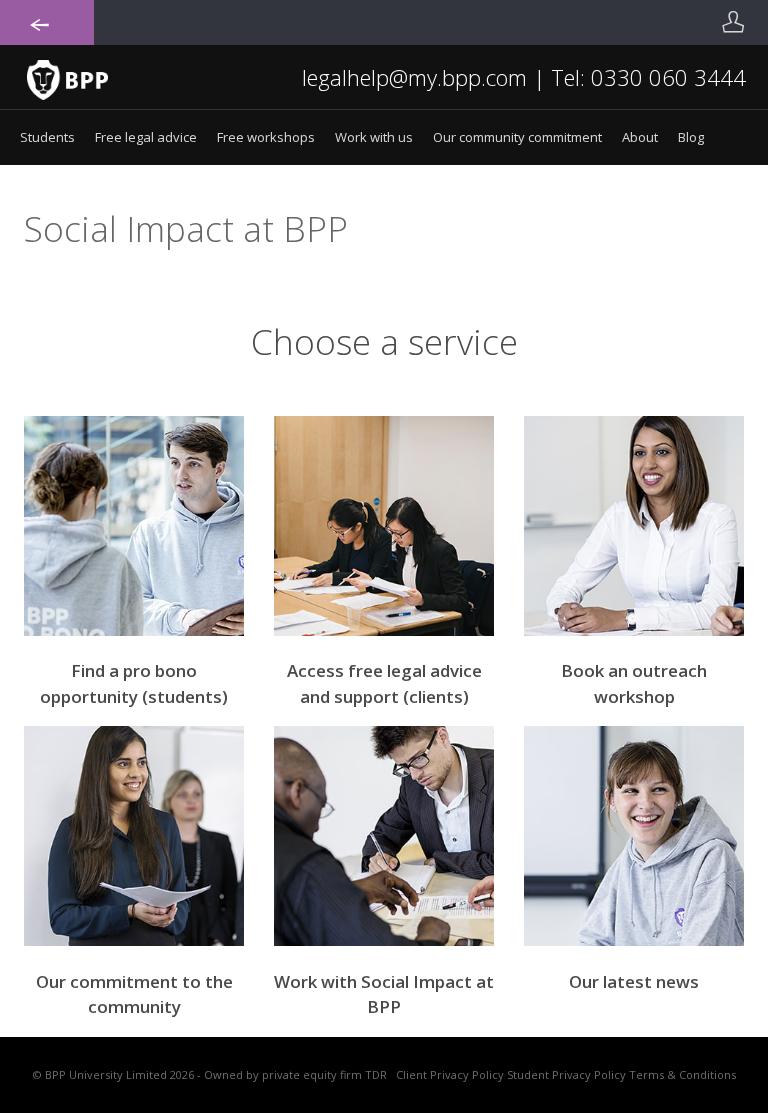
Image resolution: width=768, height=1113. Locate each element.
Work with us (374, 137)
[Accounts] (733, 22)
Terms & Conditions (682, 1074)
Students (47, 137)
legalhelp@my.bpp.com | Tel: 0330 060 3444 (524, 77)
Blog (691, 137)
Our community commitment (517, 137)
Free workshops (266, 137)
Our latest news (634, 981)
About (640, 137)
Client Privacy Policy (450, 1074)
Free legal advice (146, 137)
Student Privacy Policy (566, 1074)
